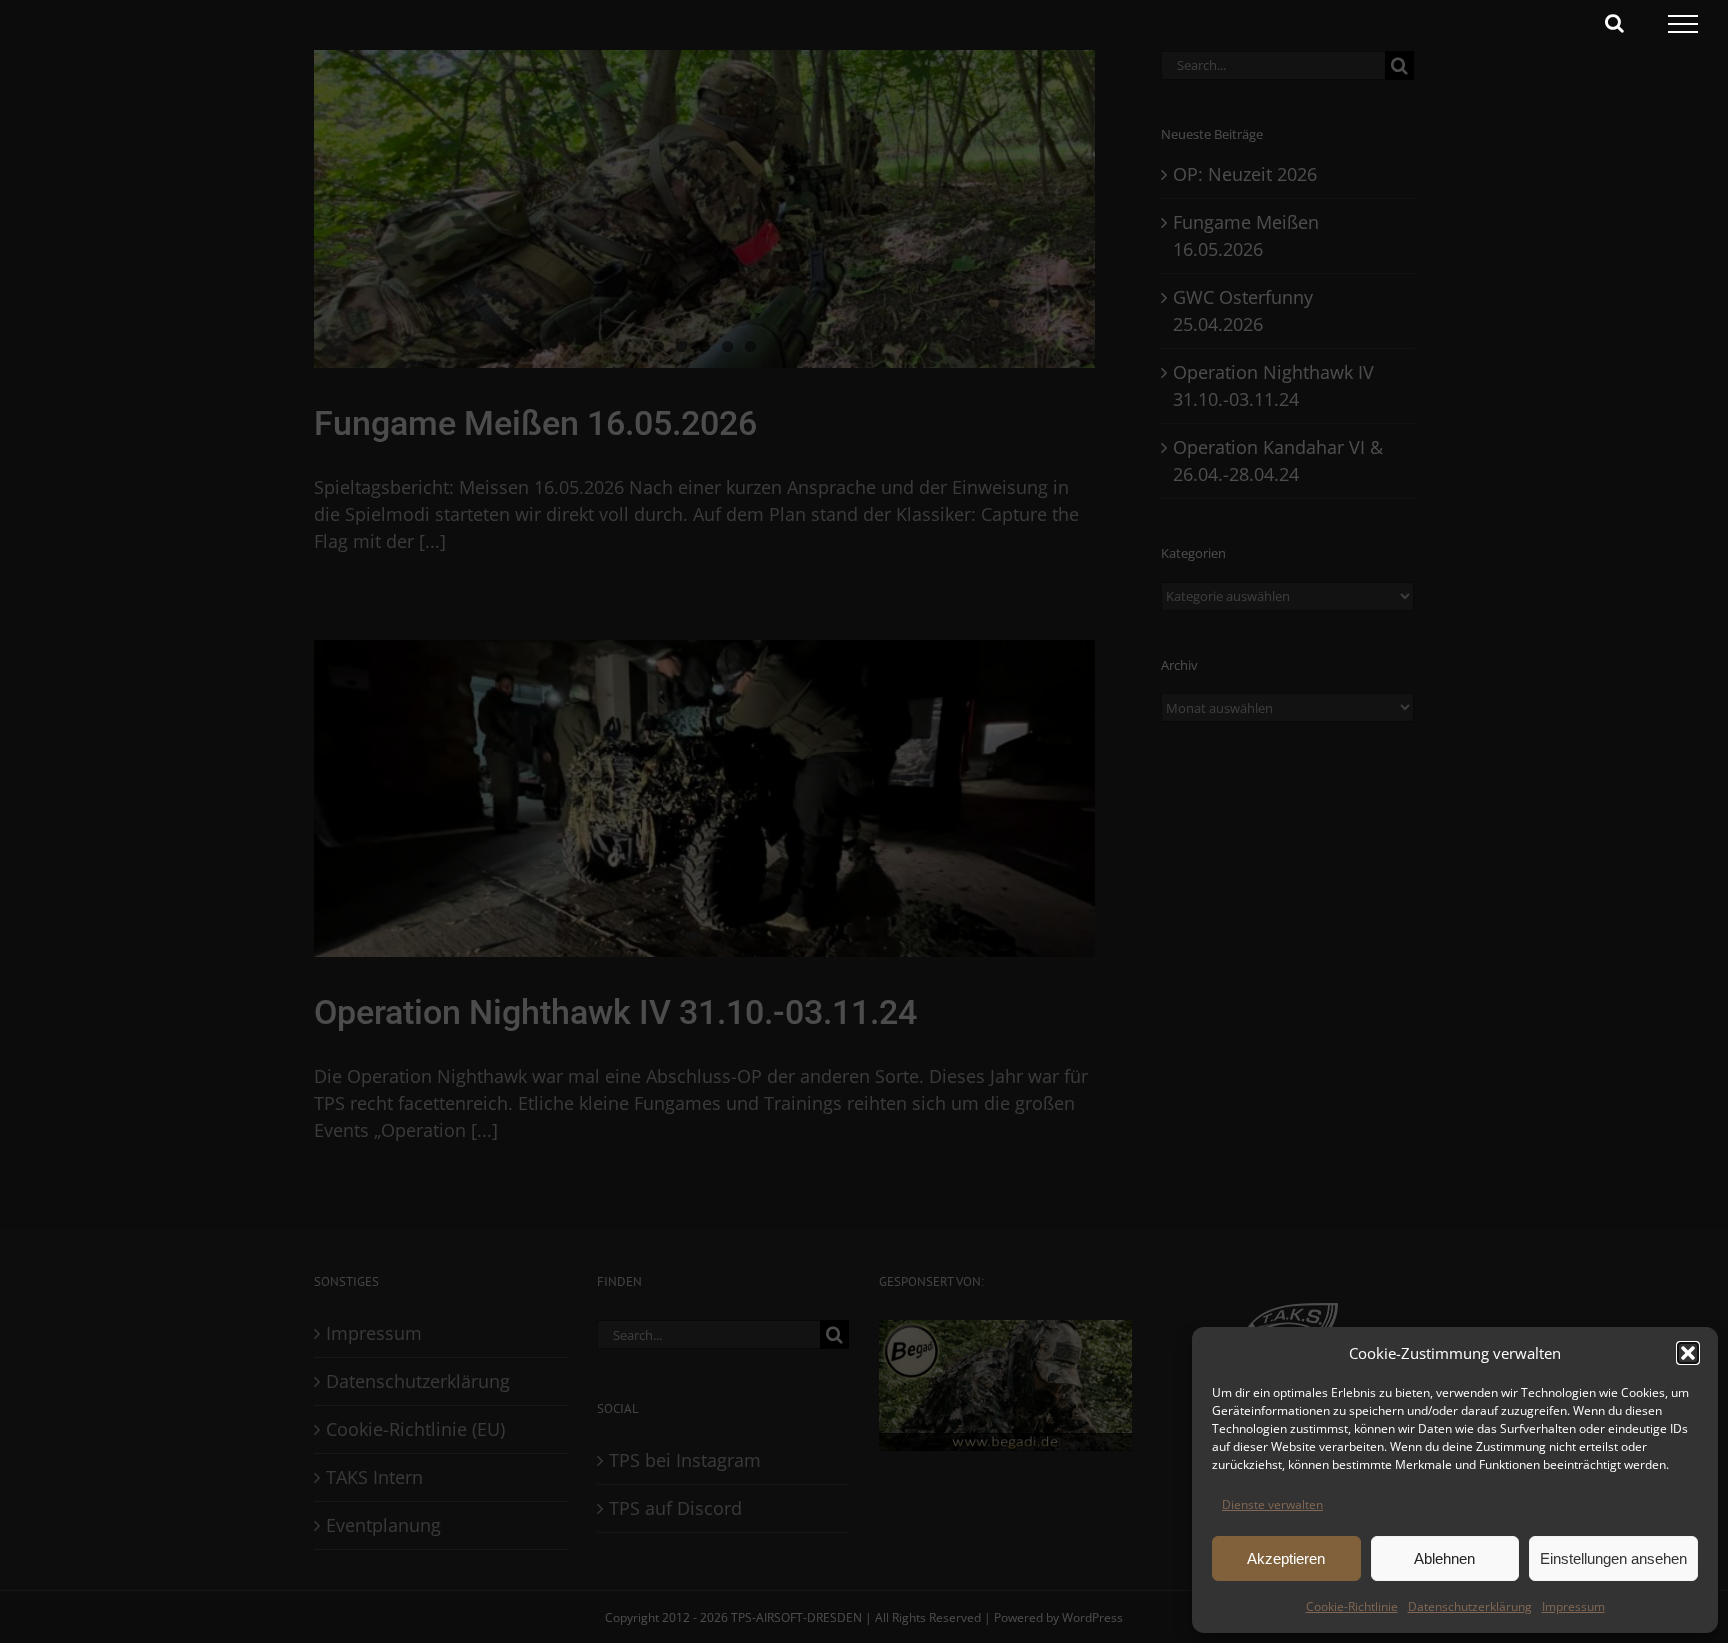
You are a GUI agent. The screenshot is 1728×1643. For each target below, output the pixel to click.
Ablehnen (1444, 1558)
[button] (1688, 1353)
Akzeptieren (1286, 1558)
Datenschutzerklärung (1470, 1606)
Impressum (1573, 1606)
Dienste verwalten (1272, 1504)
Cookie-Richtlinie (1352, 1606)
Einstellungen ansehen (1613, 1558)
